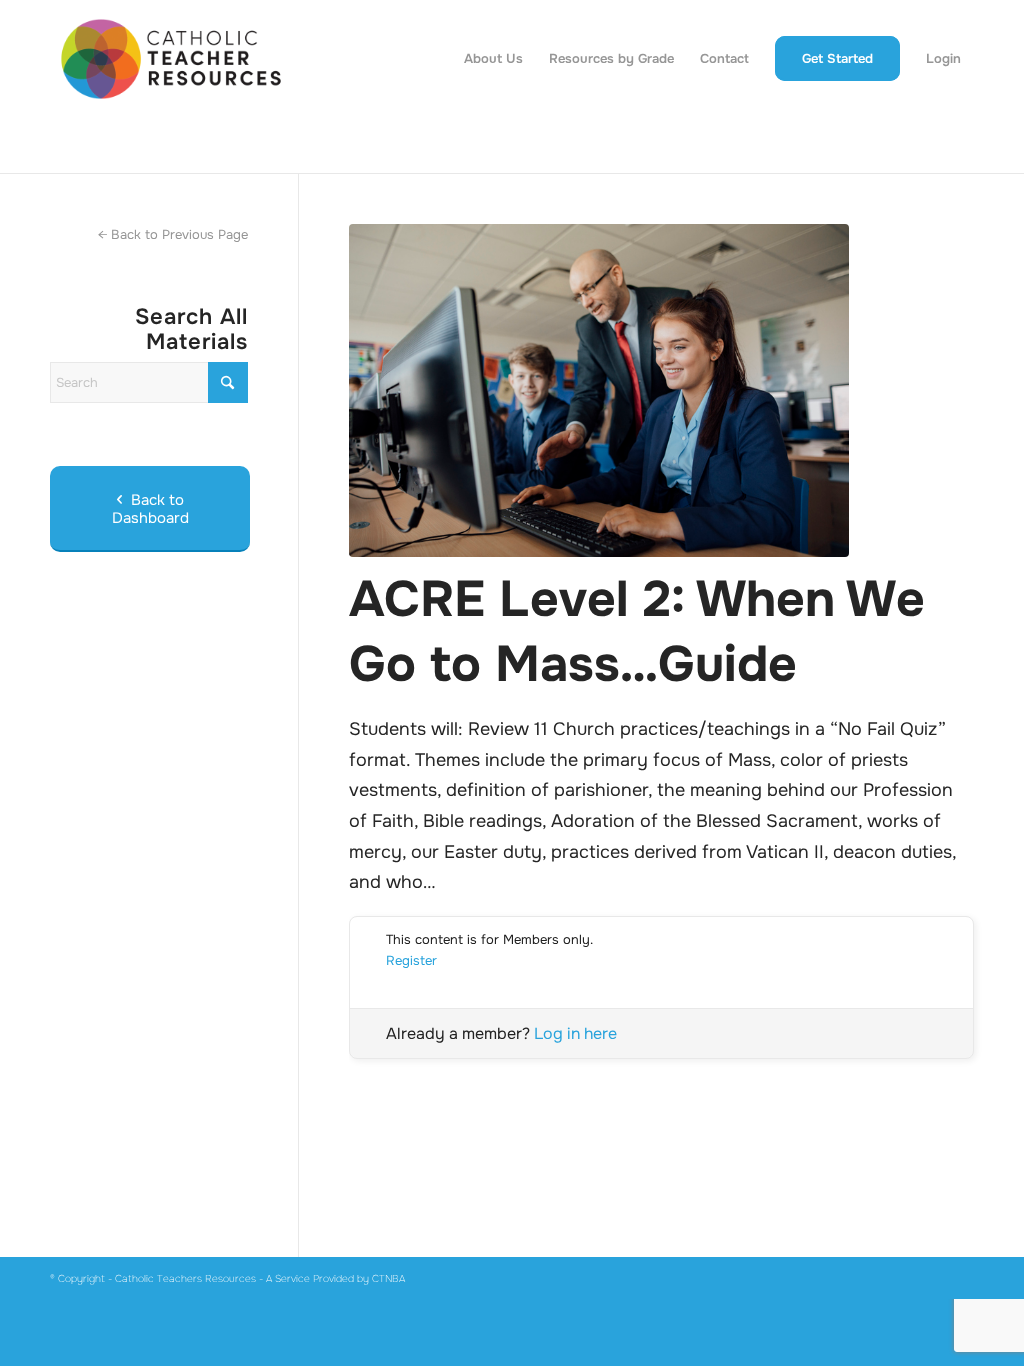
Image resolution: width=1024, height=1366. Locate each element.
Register (411, 960)
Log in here (575, 1033)
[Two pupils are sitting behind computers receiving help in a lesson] (661, 390)
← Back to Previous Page (173, 234)
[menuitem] (493, 59)
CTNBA (388, 1278)
